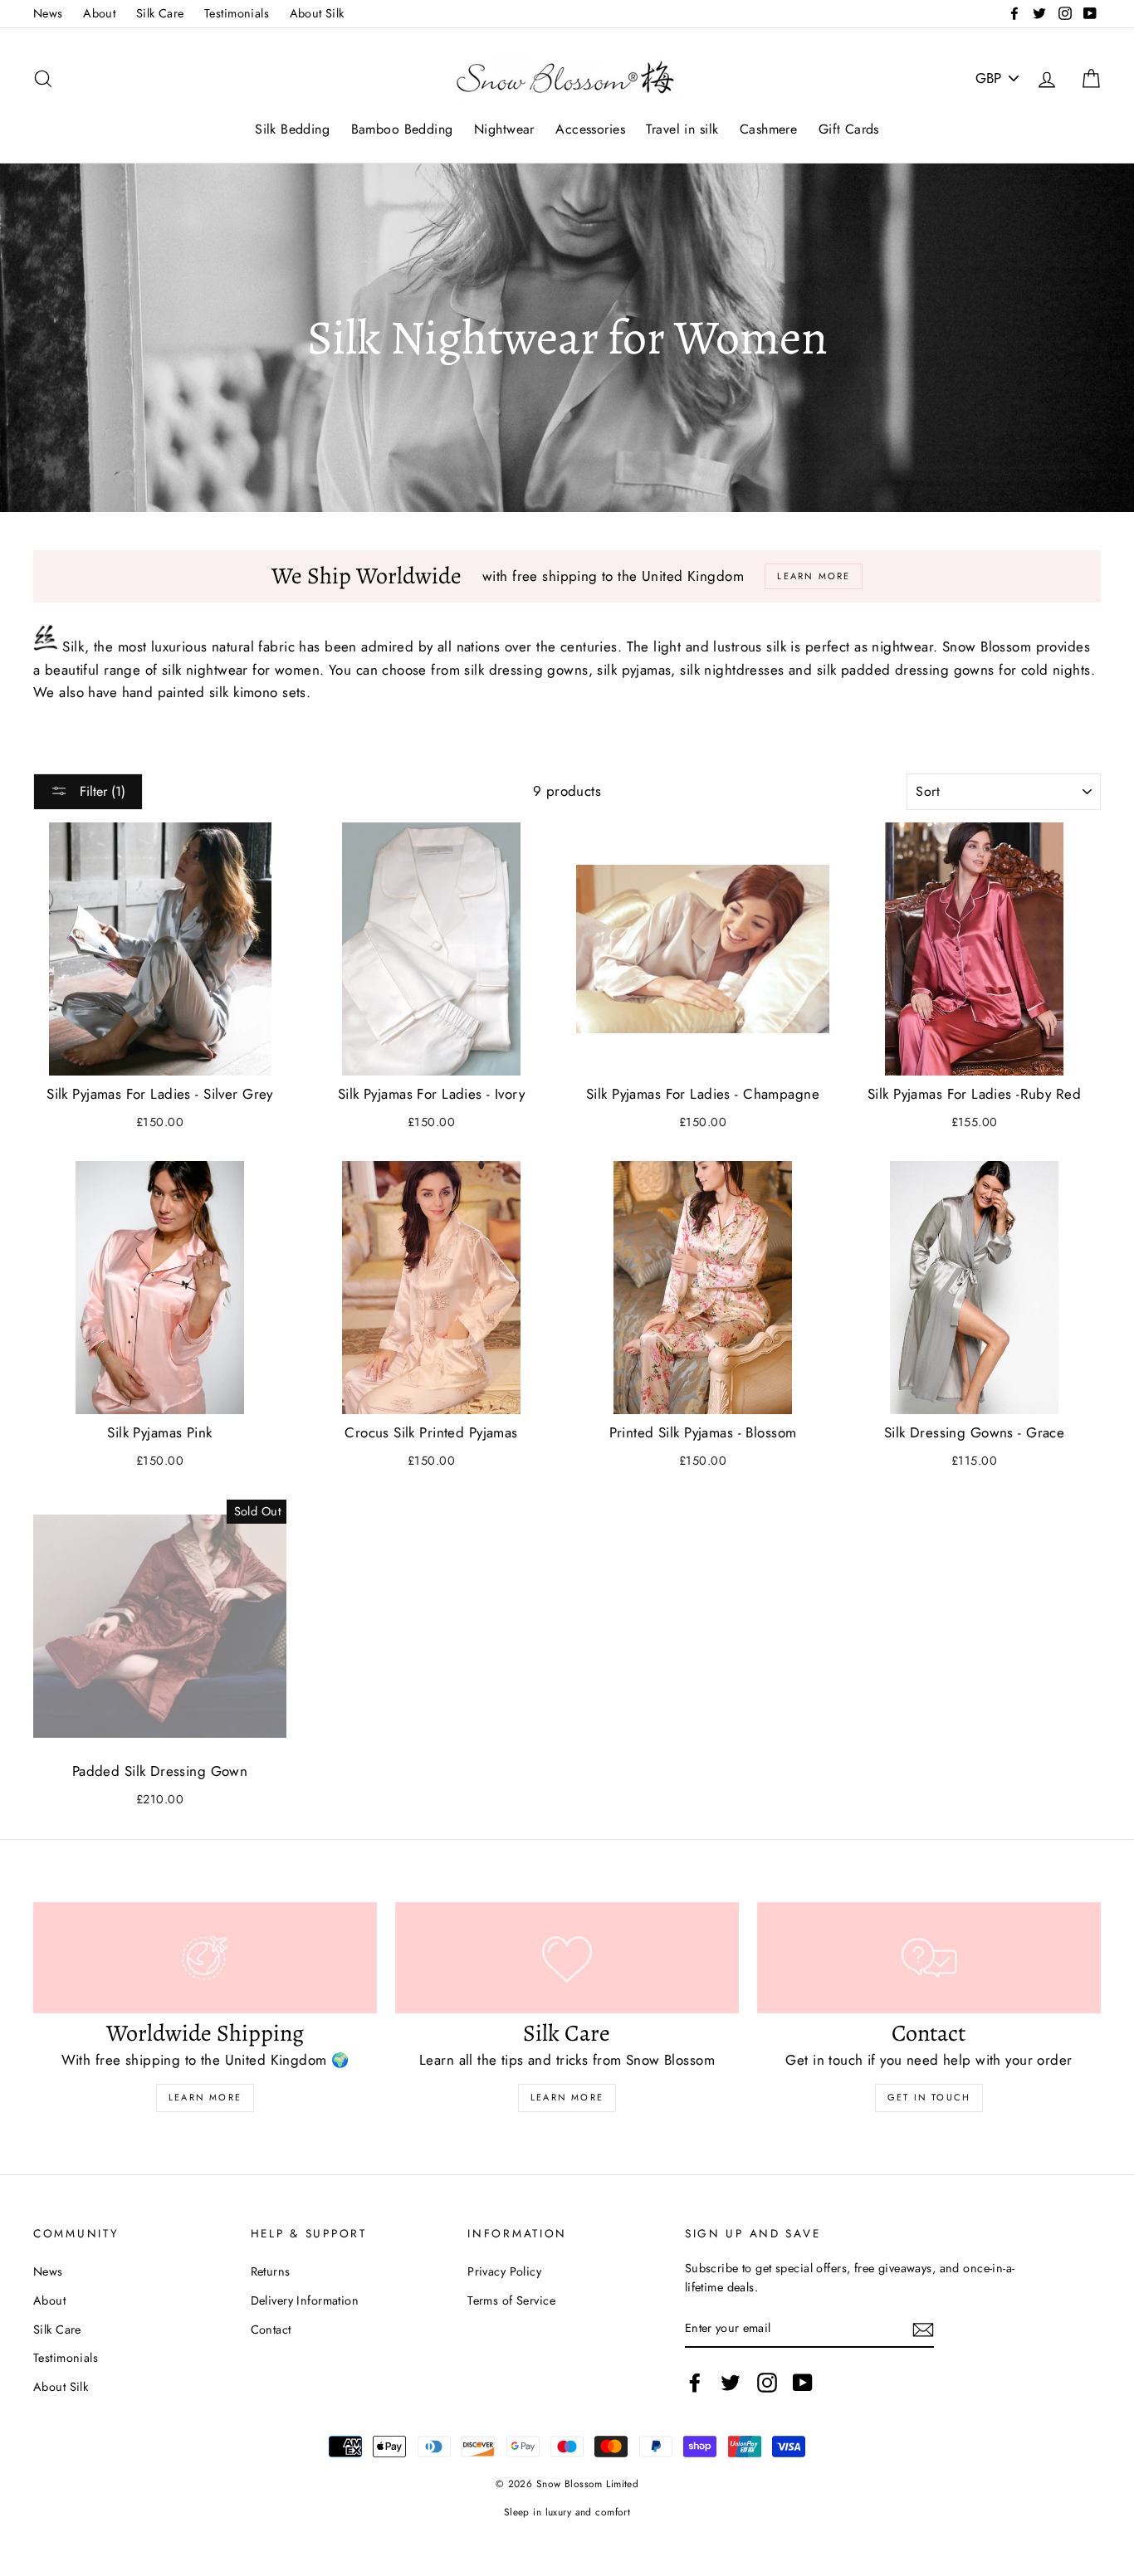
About (99, 13)
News (48, 13)
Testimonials (237, 13)
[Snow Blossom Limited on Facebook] (695, 2383)
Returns (271, 2271)
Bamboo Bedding (402, 129)
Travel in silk (682, 129)
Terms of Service (511, 2300)
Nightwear (504, 129)
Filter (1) (100, 791)
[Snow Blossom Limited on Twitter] (731, 2383)
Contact (271, 2330)
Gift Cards (849, 129)
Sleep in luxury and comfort (567, 2512)
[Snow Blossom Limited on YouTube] (803, 2383)
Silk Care (160, 13)
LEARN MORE (567, 2097)
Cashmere (768, 129)
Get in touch (929, 2097)
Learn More (205, 2097)
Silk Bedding (292, 129)
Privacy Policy (504, 2271)
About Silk (317, 13)
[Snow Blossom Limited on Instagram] (767, 2383)
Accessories (590, 129)
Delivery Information (305, 2300)
